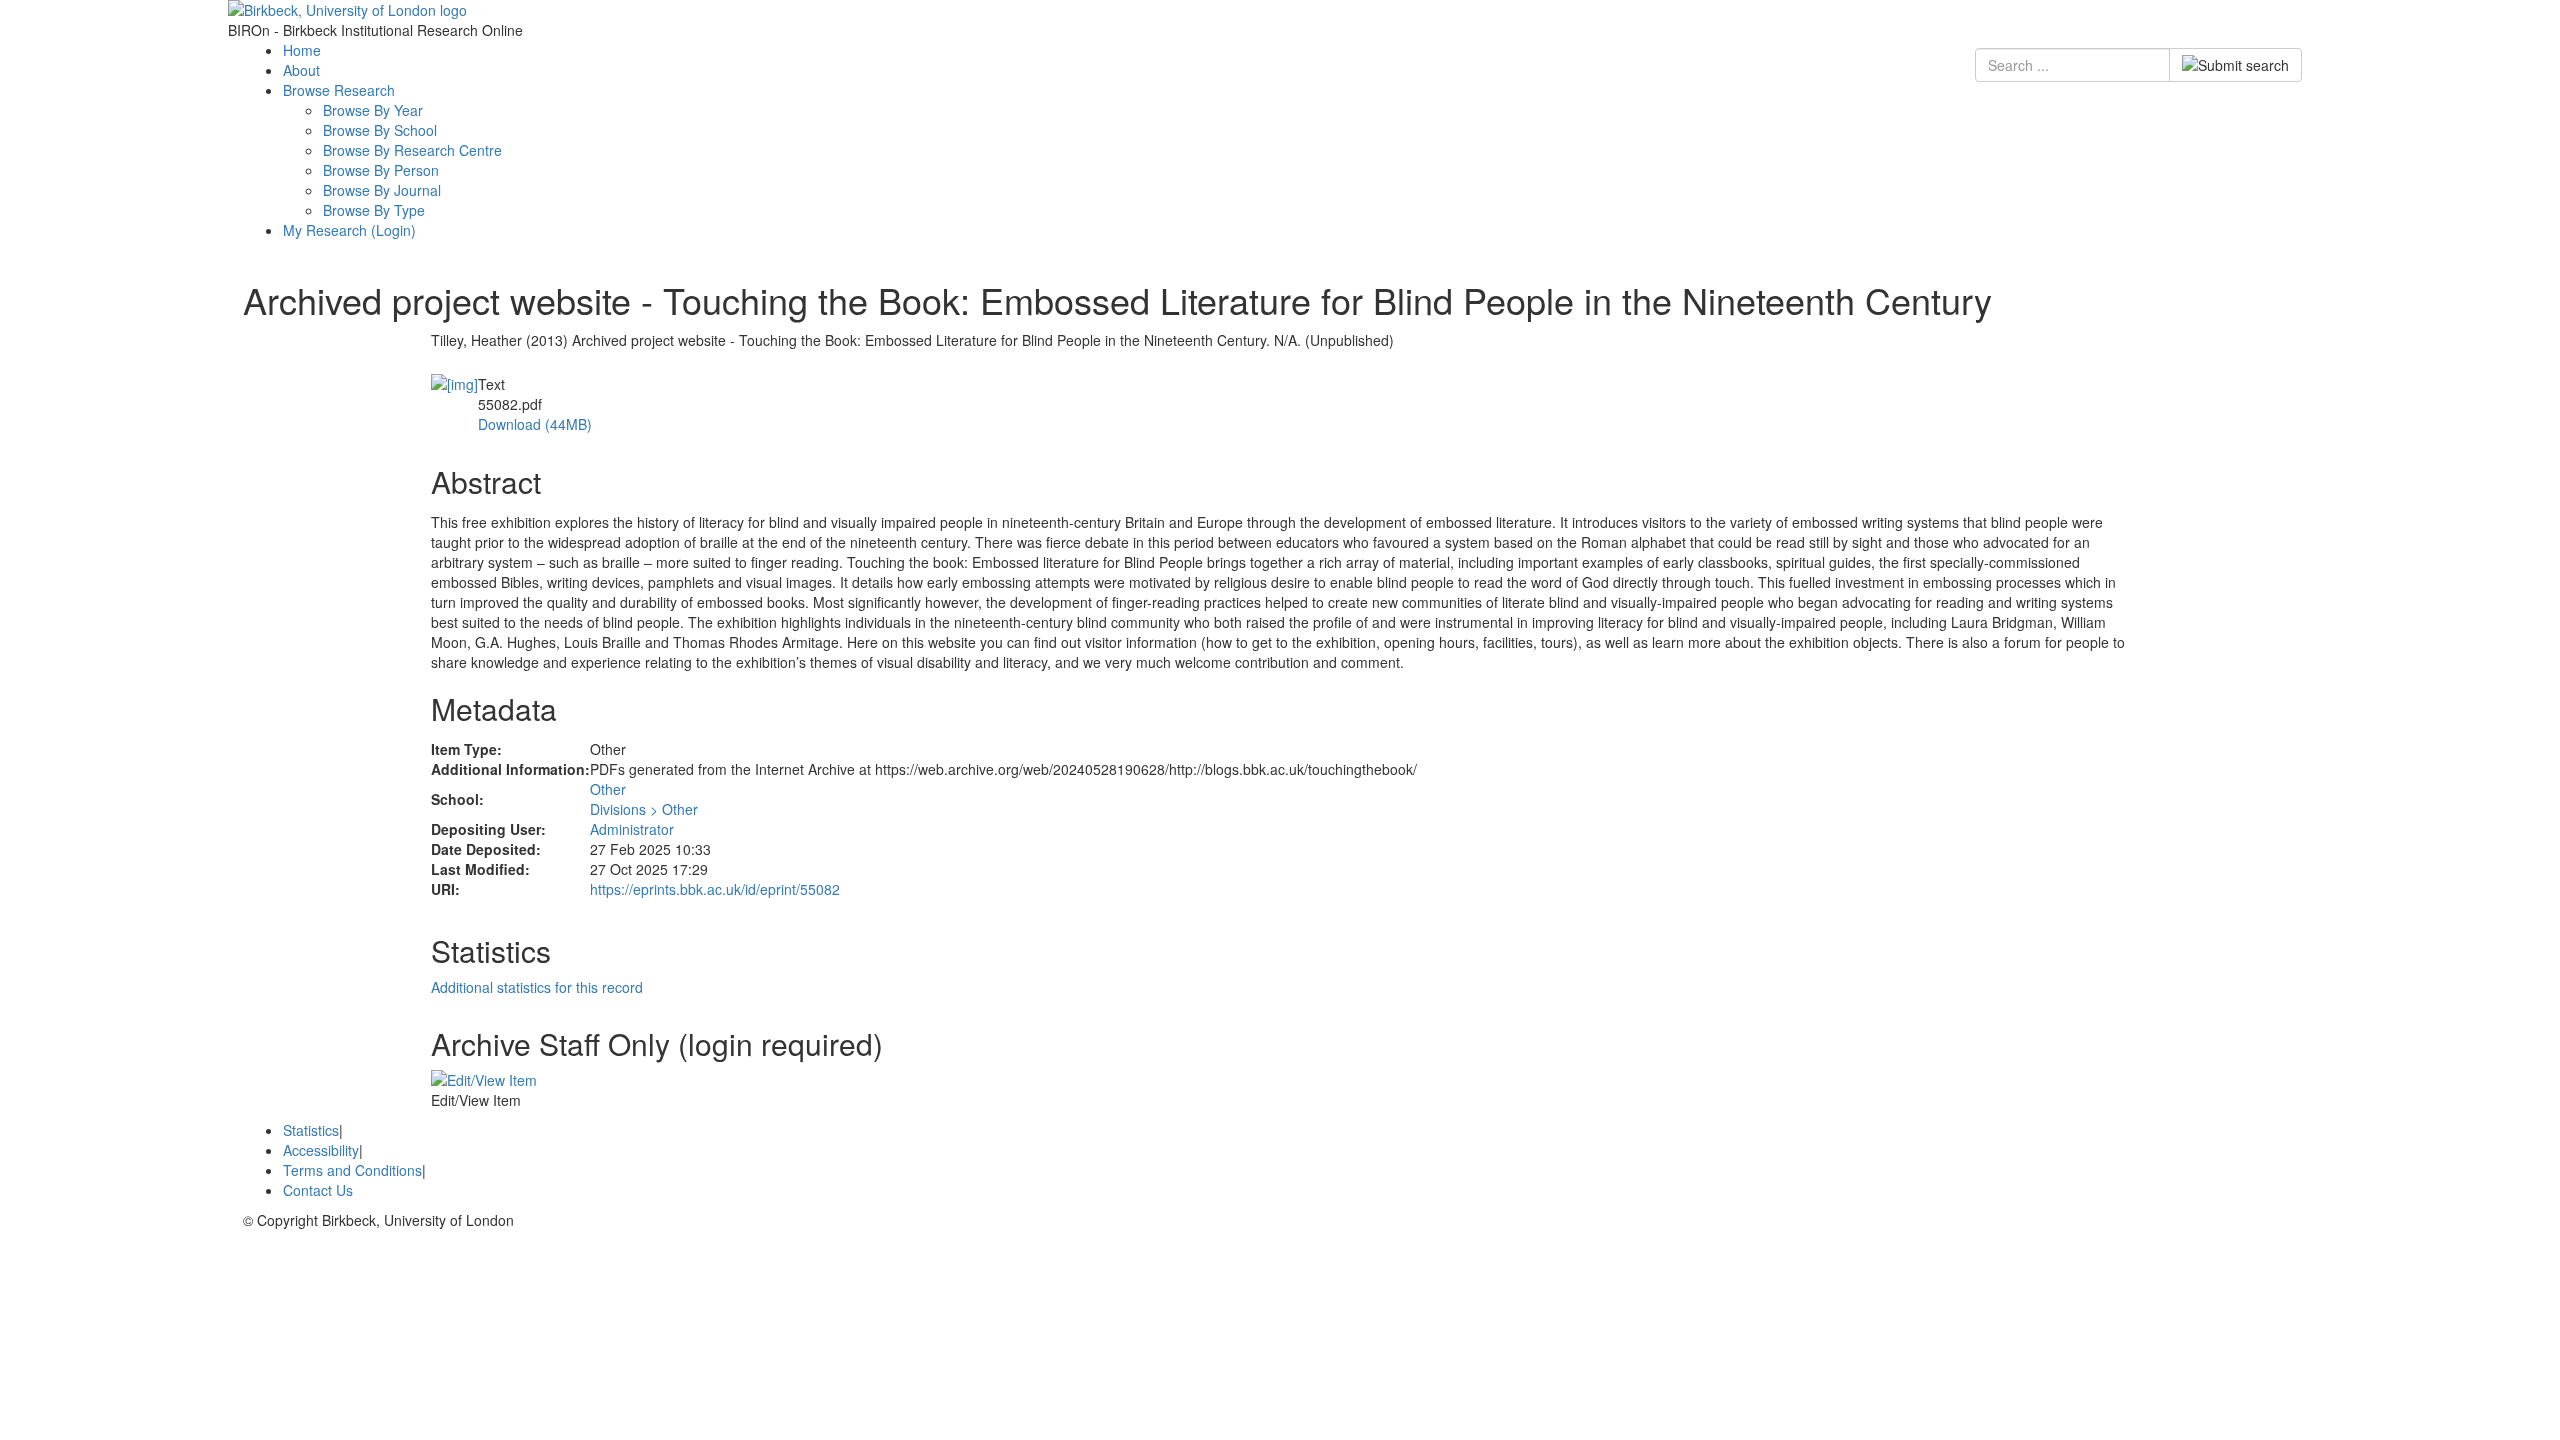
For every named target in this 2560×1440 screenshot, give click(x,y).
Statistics (311, 1130)
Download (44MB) (535, 424)
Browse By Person (381, 170)
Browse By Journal (382, 190)
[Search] (2235, 65)
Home (302, 50)
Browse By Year (373, 110)
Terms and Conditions (352, 1170)
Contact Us (318, 1190)
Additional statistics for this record (537, 987)
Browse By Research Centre (412, 150)
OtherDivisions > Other (644, 799)
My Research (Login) (349, 230)
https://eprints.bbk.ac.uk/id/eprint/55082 (715, 889)
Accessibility (321, 1150)
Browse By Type (374, 210)
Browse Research (339, 90)
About (301, 70)
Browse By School (380, 130)
